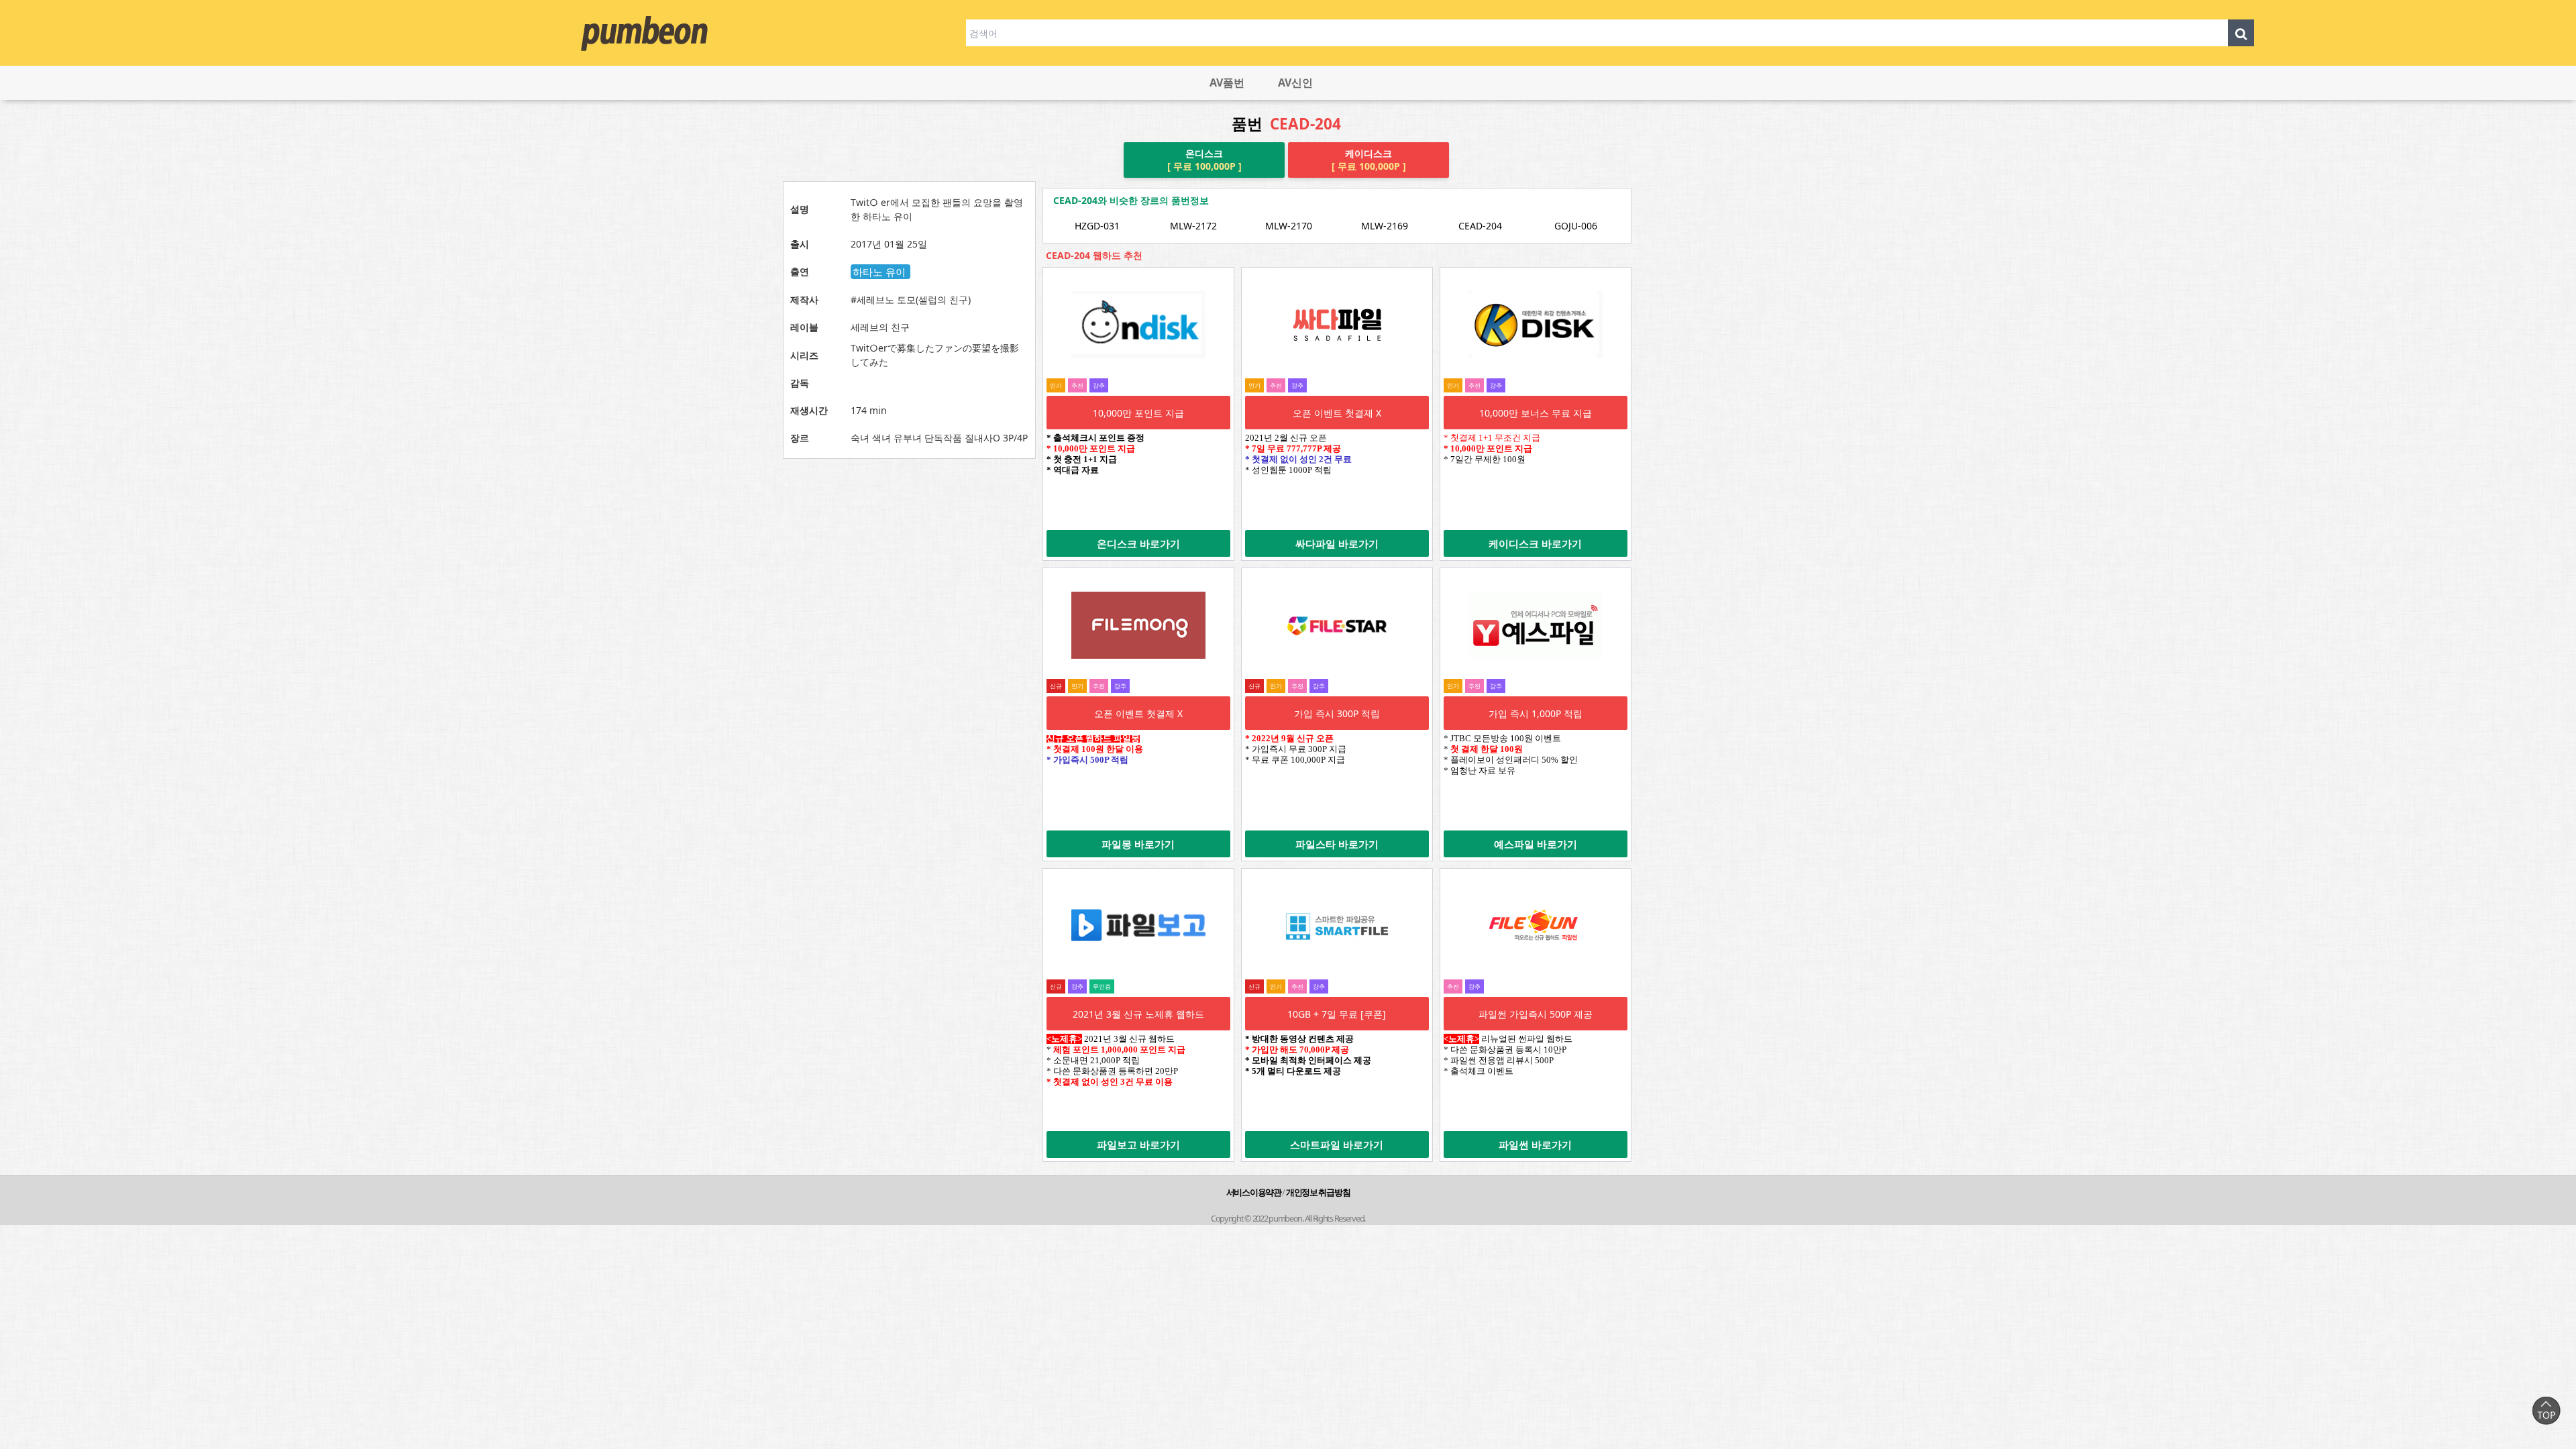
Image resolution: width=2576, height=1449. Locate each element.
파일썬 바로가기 (1535, 1144)
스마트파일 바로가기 (1337, 1144)
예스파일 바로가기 (1536, 844)
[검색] (2241, 33)
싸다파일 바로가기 (1337, 543)
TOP (2546, 1410)
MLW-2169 (1385, 226)
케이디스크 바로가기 (1535, 543)
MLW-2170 (1289, 226)
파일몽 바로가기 (1138, 844)
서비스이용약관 (1254, 1192)
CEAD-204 (1480, 226)
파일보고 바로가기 (1138, 1144)
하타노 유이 (880, 272)
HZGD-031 (1097, 226)
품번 (1286, 124)
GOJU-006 (1576, 226)
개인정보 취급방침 (1318, 1192)
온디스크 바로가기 (1138, 543)
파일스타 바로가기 (1337, 844)
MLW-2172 (1193, 226)
